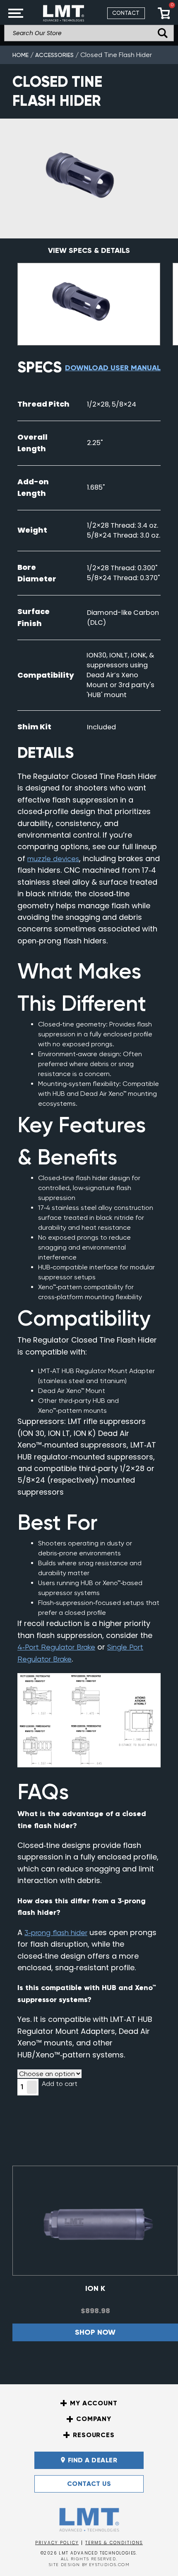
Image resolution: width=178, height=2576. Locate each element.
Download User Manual (113, 368)
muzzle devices (53, 858)
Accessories (54, 55)
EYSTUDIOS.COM (109, 2565)
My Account (94, 2403)
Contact (126, 13)
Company (94, 2419)
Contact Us (89, 2484)
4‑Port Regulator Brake (56, 1647)
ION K (95, 2288)
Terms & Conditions (114, 2543)
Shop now (95, 2332)
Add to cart (60, 2084)
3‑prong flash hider (56, 1932)
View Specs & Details (89, 250)
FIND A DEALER (93, 2460)
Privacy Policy (57, 2543)
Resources (94, 2435)
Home (20, 55)
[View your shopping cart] (164, 13)
